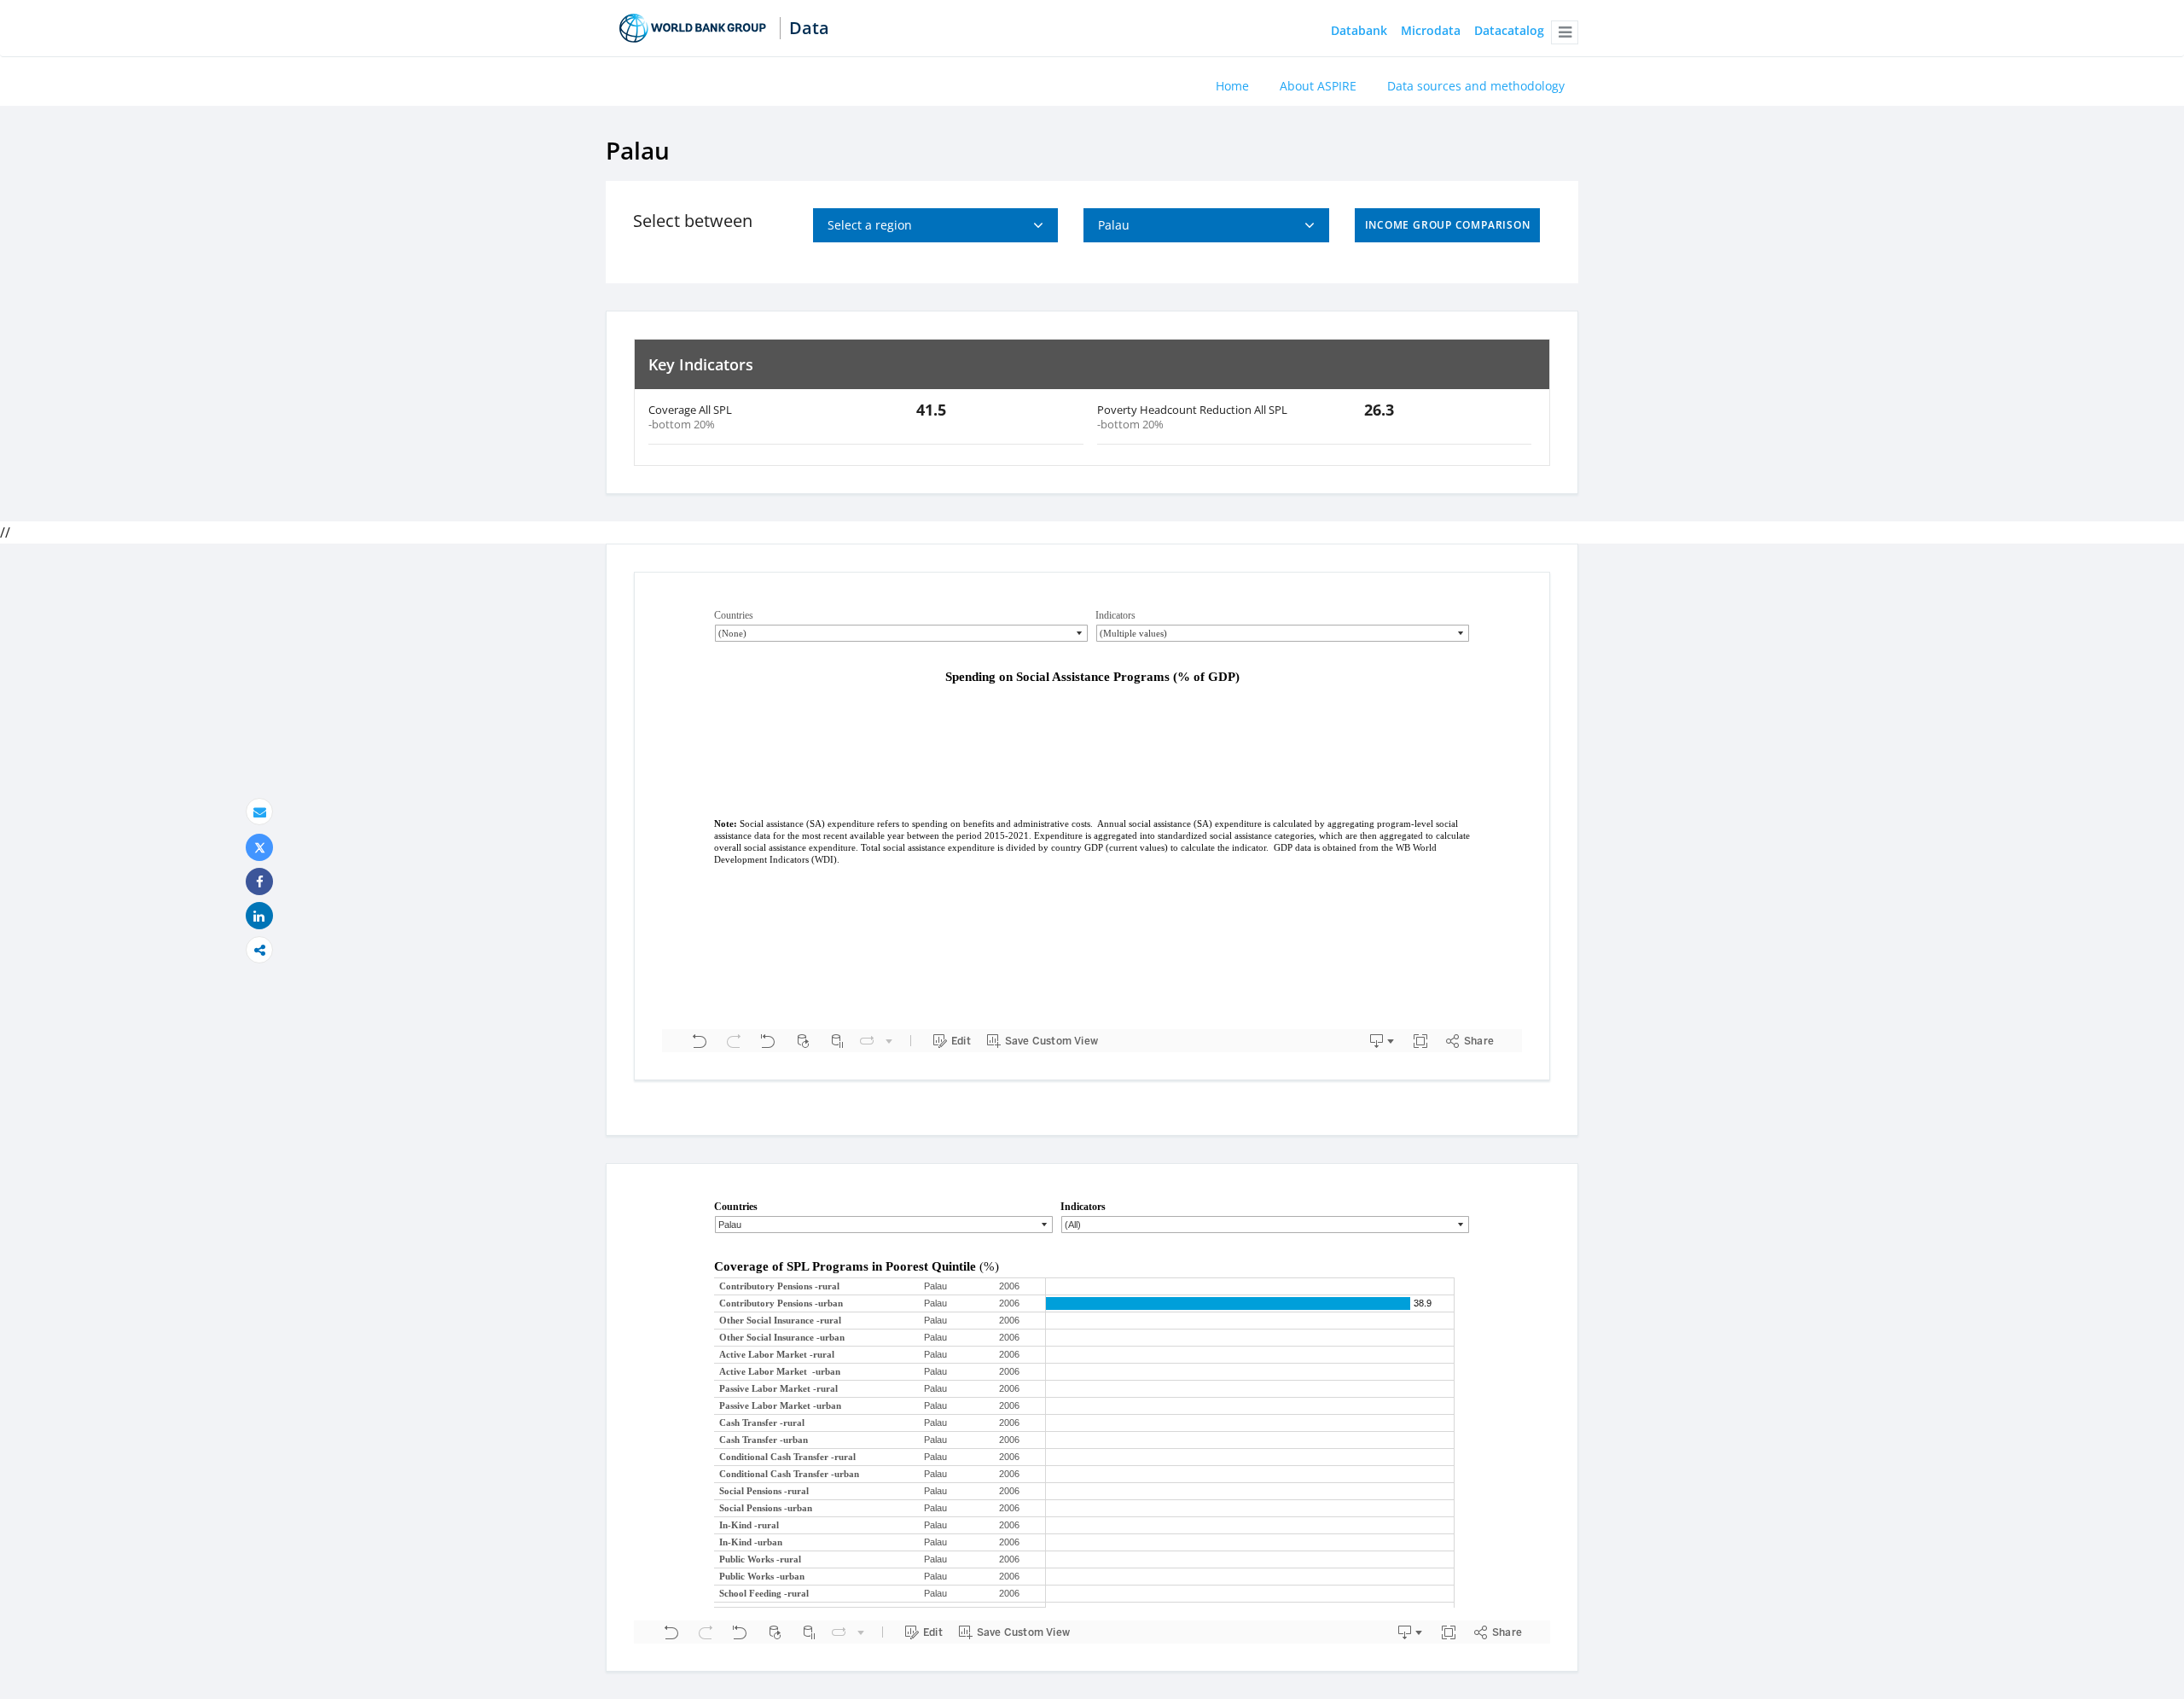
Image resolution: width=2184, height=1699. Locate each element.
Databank (1359, 31)
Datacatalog (1509, 31)
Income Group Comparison (1448, 225)
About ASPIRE (1318, 86)
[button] (1565, 32)
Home (1232, 86)
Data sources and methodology (1476, 86)
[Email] (259, 812)
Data (809, 28)
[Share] (259, 882)
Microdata (1431, 31)
